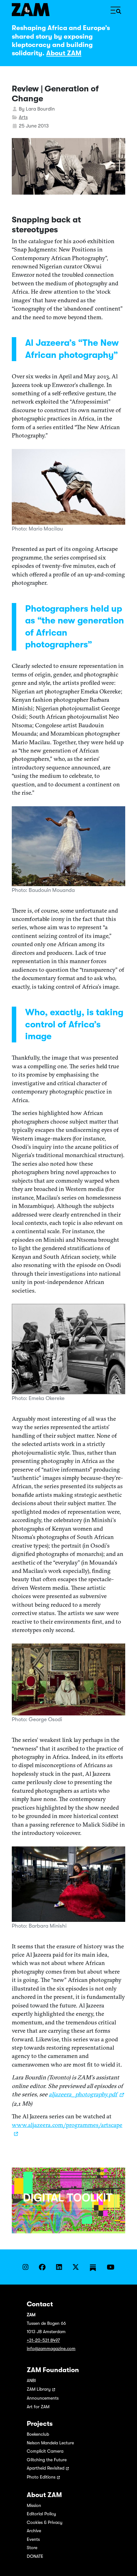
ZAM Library (39, 2389)
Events (33, 2539)
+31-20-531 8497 (43, 2340)
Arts (23, 117)
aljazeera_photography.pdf (83, 2094)
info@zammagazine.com (51, 2348)
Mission (34, 2505)
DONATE (35, 2556)
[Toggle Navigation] (116, 10)
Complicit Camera (45, 2451)
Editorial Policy (41, 2514)
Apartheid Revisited (46, 2468)
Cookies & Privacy (45, 2522)
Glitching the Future (47, 2460)
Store (32, 2548)
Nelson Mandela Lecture (50, 2443)
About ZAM (64, 53)
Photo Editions (41, 2477)
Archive (34, 2531)
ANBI (31, 2380)
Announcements (43, 2398)
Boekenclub (38, 2434)
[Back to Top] (126, 2564)
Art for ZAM (38, 2407)
